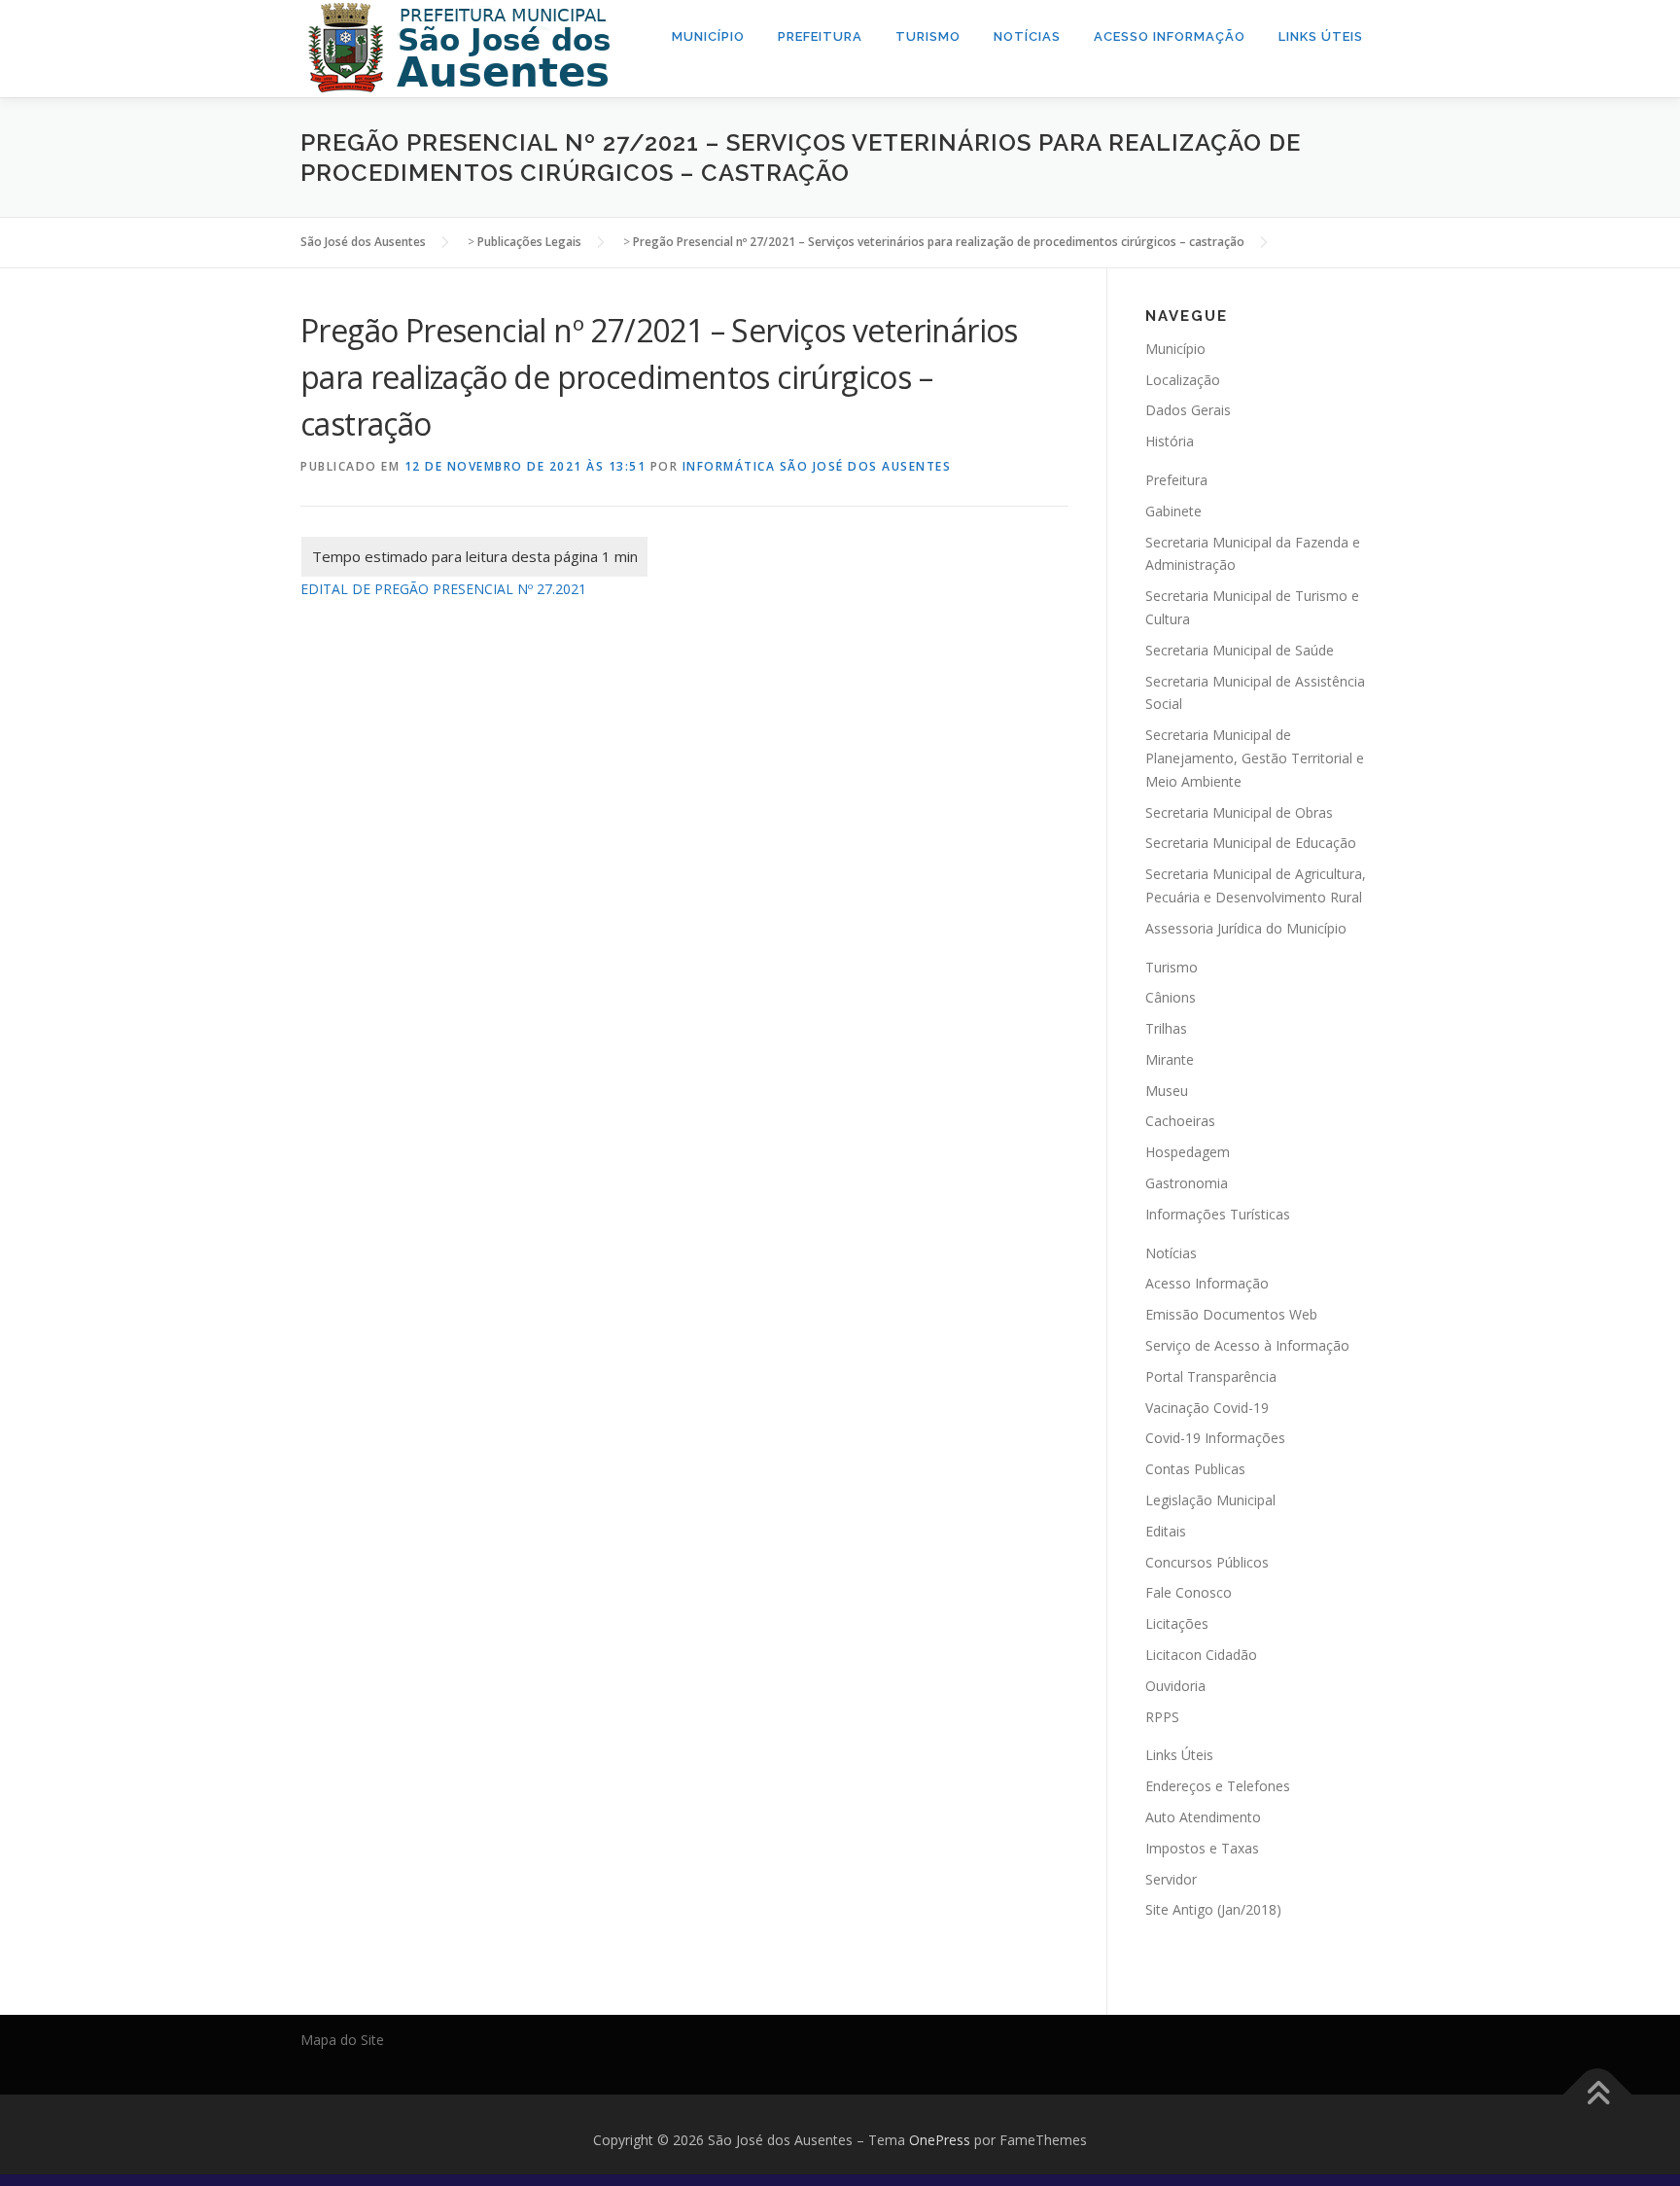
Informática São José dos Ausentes (817, 466)
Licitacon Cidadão (1201, 1655)
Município (708, 36)
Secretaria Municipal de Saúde (1240, 650)
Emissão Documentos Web (1231, 1314)
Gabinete (1173, 511)
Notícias (1027, 36)
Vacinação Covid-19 (1207, 1408)
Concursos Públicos (1207, 1562)
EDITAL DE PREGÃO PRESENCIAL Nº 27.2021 (443, 589)
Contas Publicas (1195, 1469)
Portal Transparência (1211, 1376)
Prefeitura (820, 36)
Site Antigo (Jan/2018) (1213, 1909)
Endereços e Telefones (1218, 1786)
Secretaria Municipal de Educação (1251, 843)
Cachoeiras (1180, 1121)
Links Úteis (1321, 36)
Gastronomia (1187, 1183)
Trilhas (1166, 1028)
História (1170, 441)
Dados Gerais (1188, 410)
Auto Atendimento (1203, 1817)
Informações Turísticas (1218, 1214)
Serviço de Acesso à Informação (1247, 1345)
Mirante (1170, 1059)
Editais (1166, 1531)
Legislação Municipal (1210, 1500)
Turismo (928, 36)
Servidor (1171, 1879)
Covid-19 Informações (1215, 1438)
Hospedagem (1188, 1152)
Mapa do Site (342, 2040)
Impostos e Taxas (1202, 1848)
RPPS (1162, 1717)
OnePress (940, 2140)
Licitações (1177, 1623)
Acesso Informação (1170, 36)
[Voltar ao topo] (1598, 2095)
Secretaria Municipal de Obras (1239, 812)
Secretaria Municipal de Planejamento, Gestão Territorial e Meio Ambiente (1255, 758)
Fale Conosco (1189, 1592)
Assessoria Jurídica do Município (1246, 928)
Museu (1167, 1091)
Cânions (1171, 997)
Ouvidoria (1175, 1686)
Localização (1183, 380)
